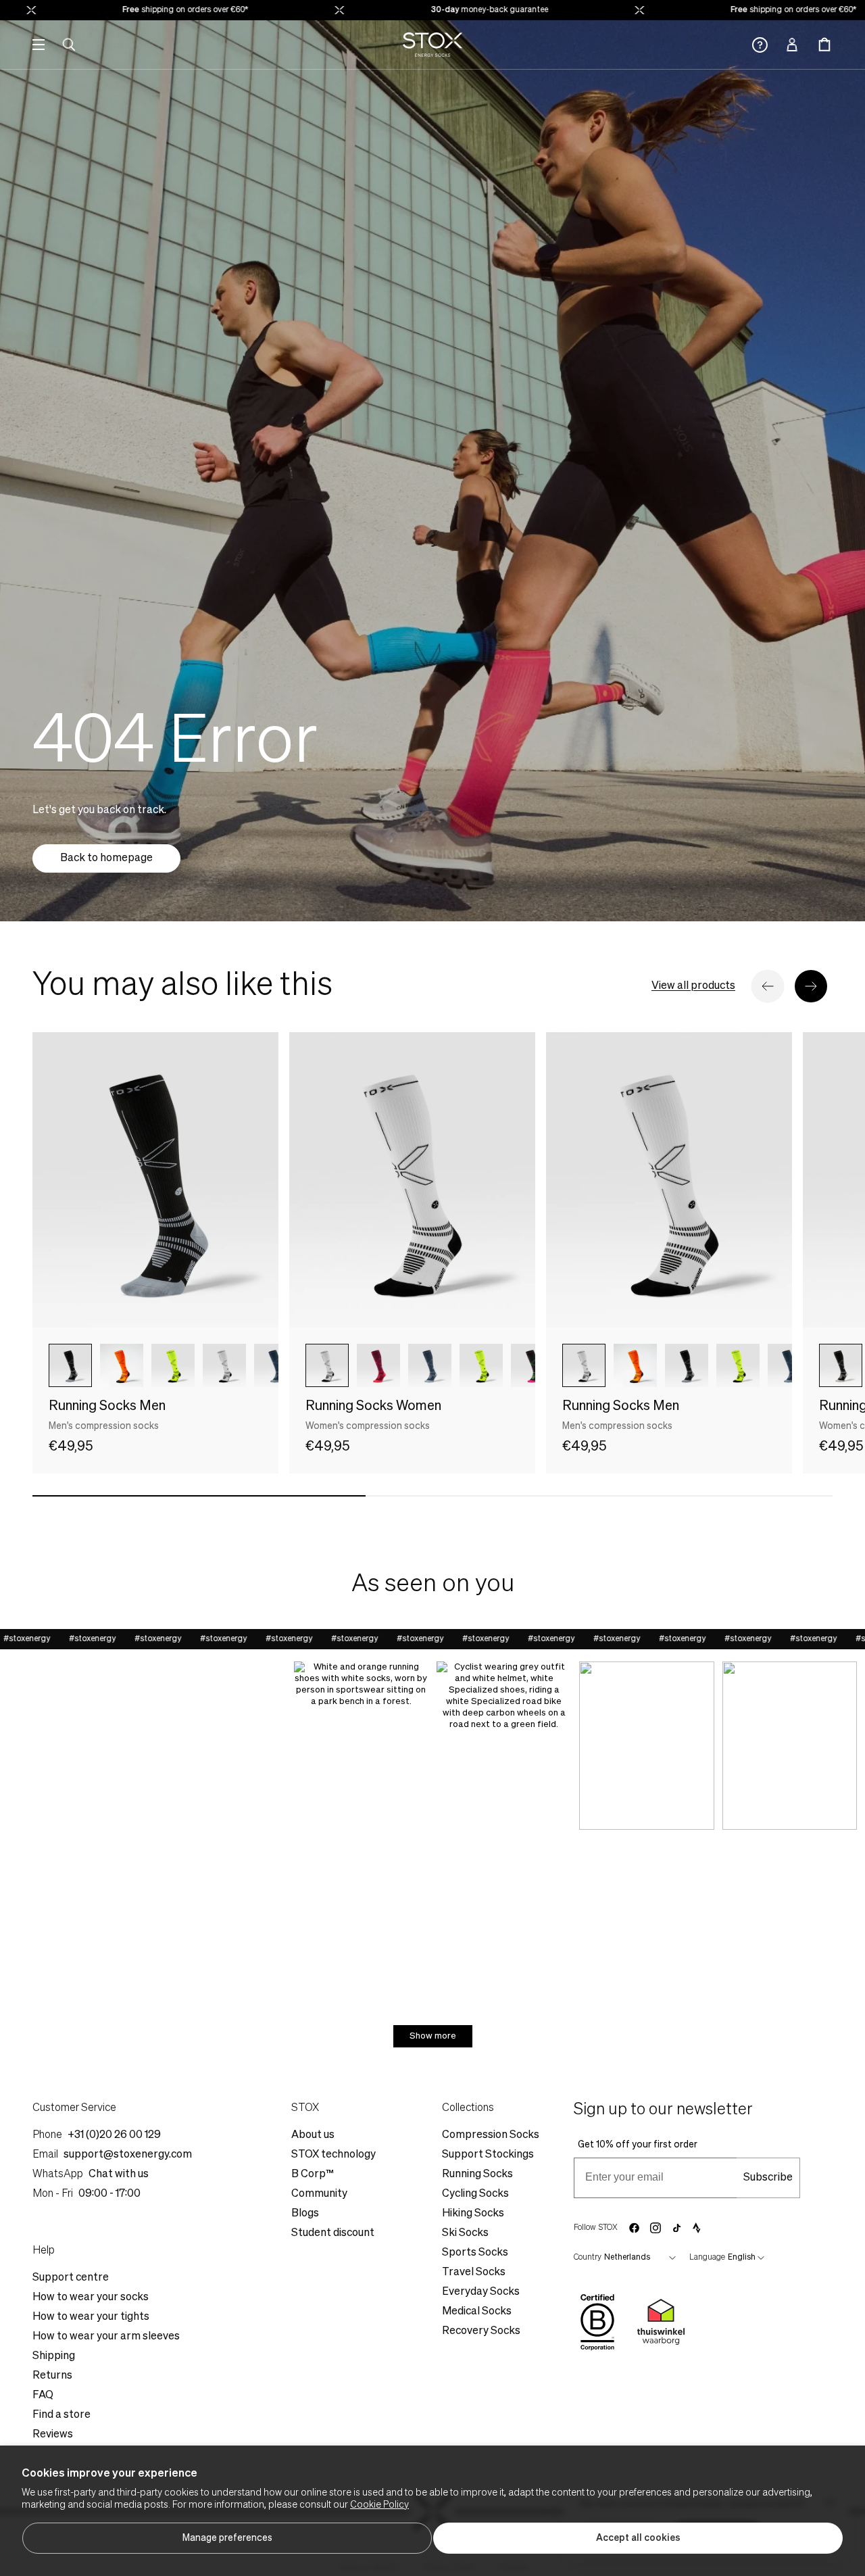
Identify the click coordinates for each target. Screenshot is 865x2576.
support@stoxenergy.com (128, 2155)
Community (319, 2194)
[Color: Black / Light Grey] (841, 1365)
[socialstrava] (697, 2228)
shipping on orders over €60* (134, 10)
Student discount (333, 2233)
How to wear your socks (91, 2298)
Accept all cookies (638, 2538)
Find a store (61, 2415)
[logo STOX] (433, 45)
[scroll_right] (246, 1365)
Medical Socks (477, 2312)
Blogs (305, 2214)
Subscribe (768, 2178)
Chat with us (119, 2174)
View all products (693, 986)
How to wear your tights (91, 2317)
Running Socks (477, 2174)
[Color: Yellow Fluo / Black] (173, 1365)
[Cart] (824, 45)
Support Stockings (488, 2155)
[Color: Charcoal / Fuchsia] (533, 1365)
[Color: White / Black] (327, 1365)
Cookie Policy (379, 2505)
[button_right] (811, 986)
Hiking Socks (473, 2214)
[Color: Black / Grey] (70, 1365)
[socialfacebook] (634, 2228)
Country (588, 2258)
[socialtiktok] (677, 2228)
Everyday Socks (481, 2292)
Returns (52, 2376)
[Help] (760, 45)
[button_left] (768, 986)
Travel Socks (474, 2273)
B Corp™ (313, 2174)
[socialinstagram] (656, 2228)
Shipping (54, 2356)
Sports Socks (475, 2253)
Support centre (71, 2278)
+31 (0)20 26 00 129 (114, 2135)
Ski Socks (465, 2233)
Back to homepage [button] (106, 858)
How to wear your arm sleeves (106, 2337)
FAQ (43, 2396)
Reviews (53, 2435)
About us (313, 2135)
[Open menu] (39, 45)
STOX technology (333, 2155)
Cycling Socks (475, 2194)
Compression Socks (491, 2135)
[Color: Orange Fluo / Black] (122, 1365)
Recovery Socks (481, 2331)
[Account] (792, 45)
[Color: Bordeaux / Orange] (378, 1365)
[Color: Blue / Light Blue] (430, 1365)
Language (707, 2258)
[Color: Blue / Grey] (276, 1365)
